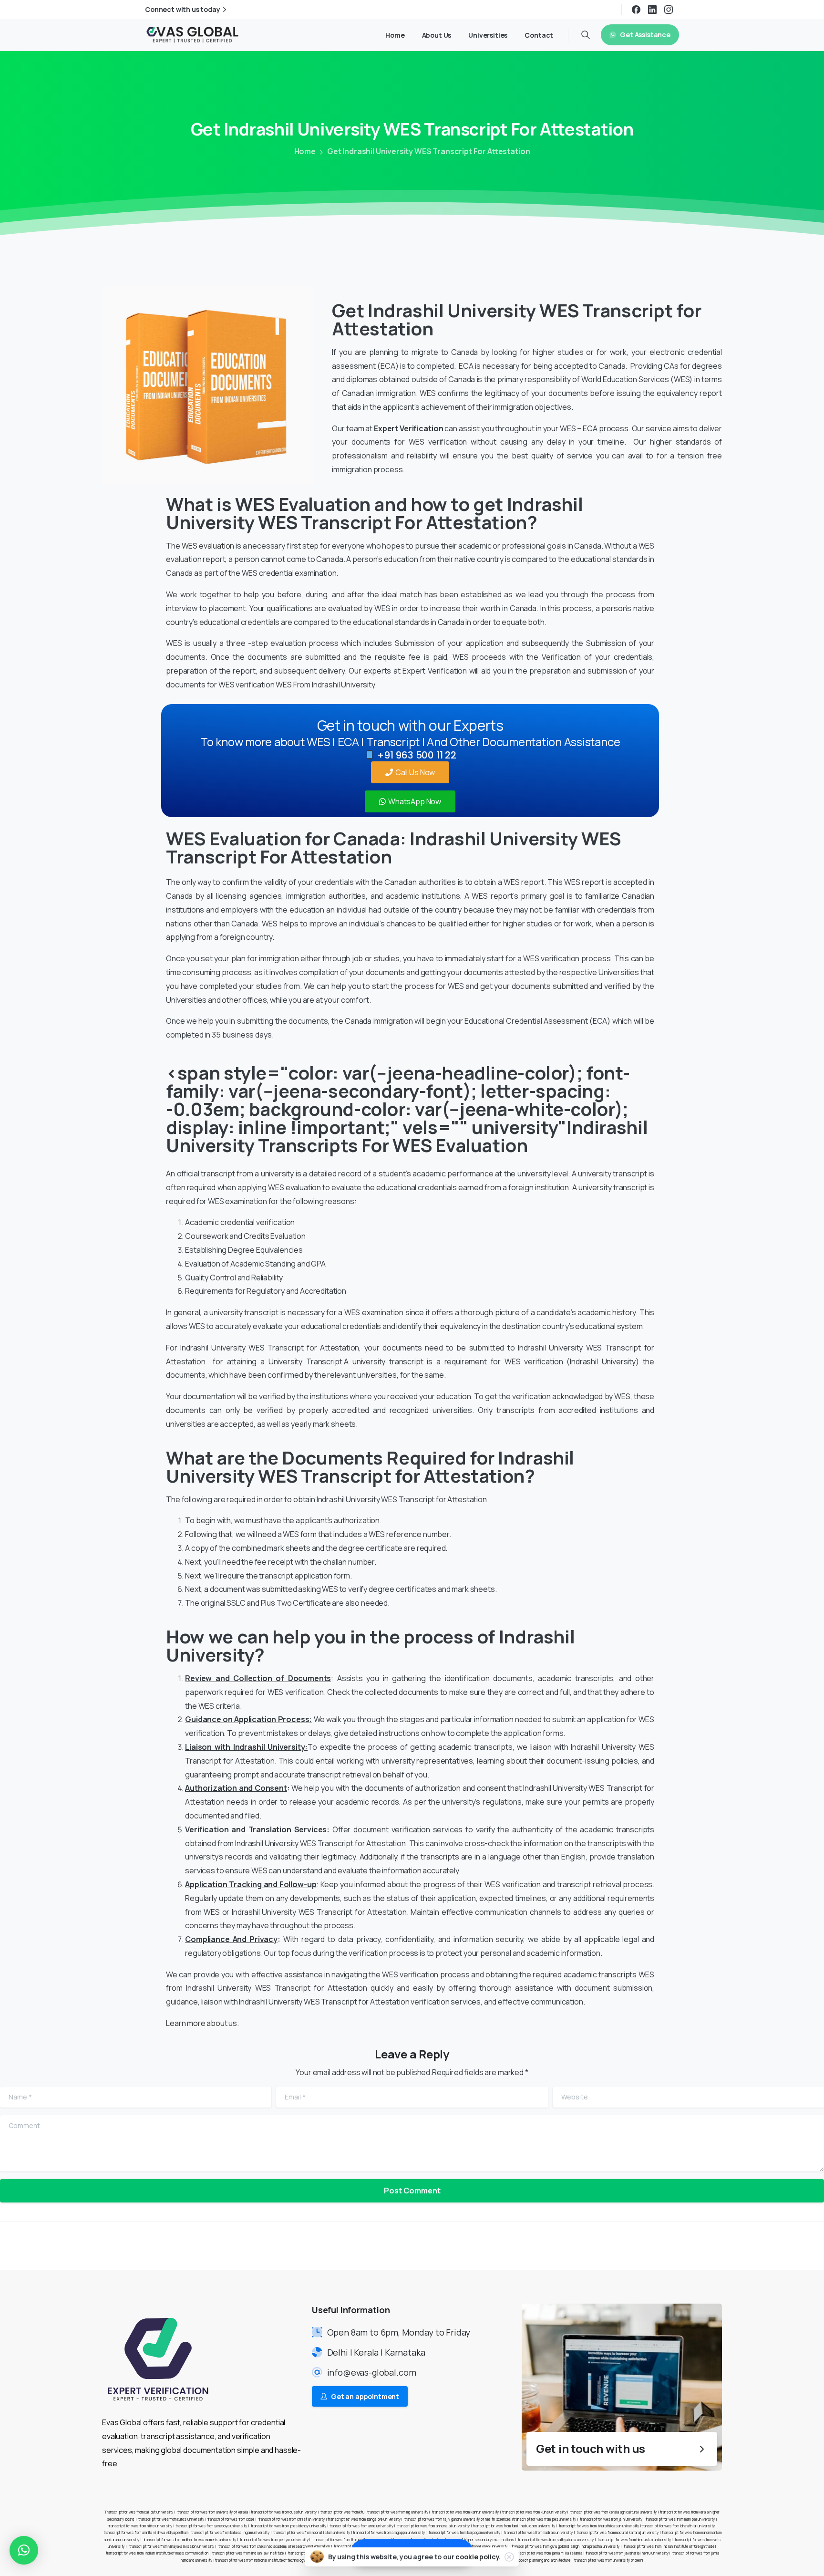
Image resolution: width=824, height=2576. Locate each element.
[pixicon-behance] (712, 2245)
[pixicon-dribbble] (693, 2245)
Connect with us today (183, 10)
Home (305, 151)
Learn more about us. (202, 2023)
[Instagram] (669, 10)
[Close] (509, 2557)
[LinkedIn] (652, 10)
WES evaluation (208, 546)
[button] (24, 2550)
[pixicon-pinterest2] (674, 2245)
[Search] (586, 35)
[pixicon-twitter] (636, 2245)
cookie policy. (478, 2557)
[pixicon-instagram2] (655, 2245)
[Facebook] (636, 10)
